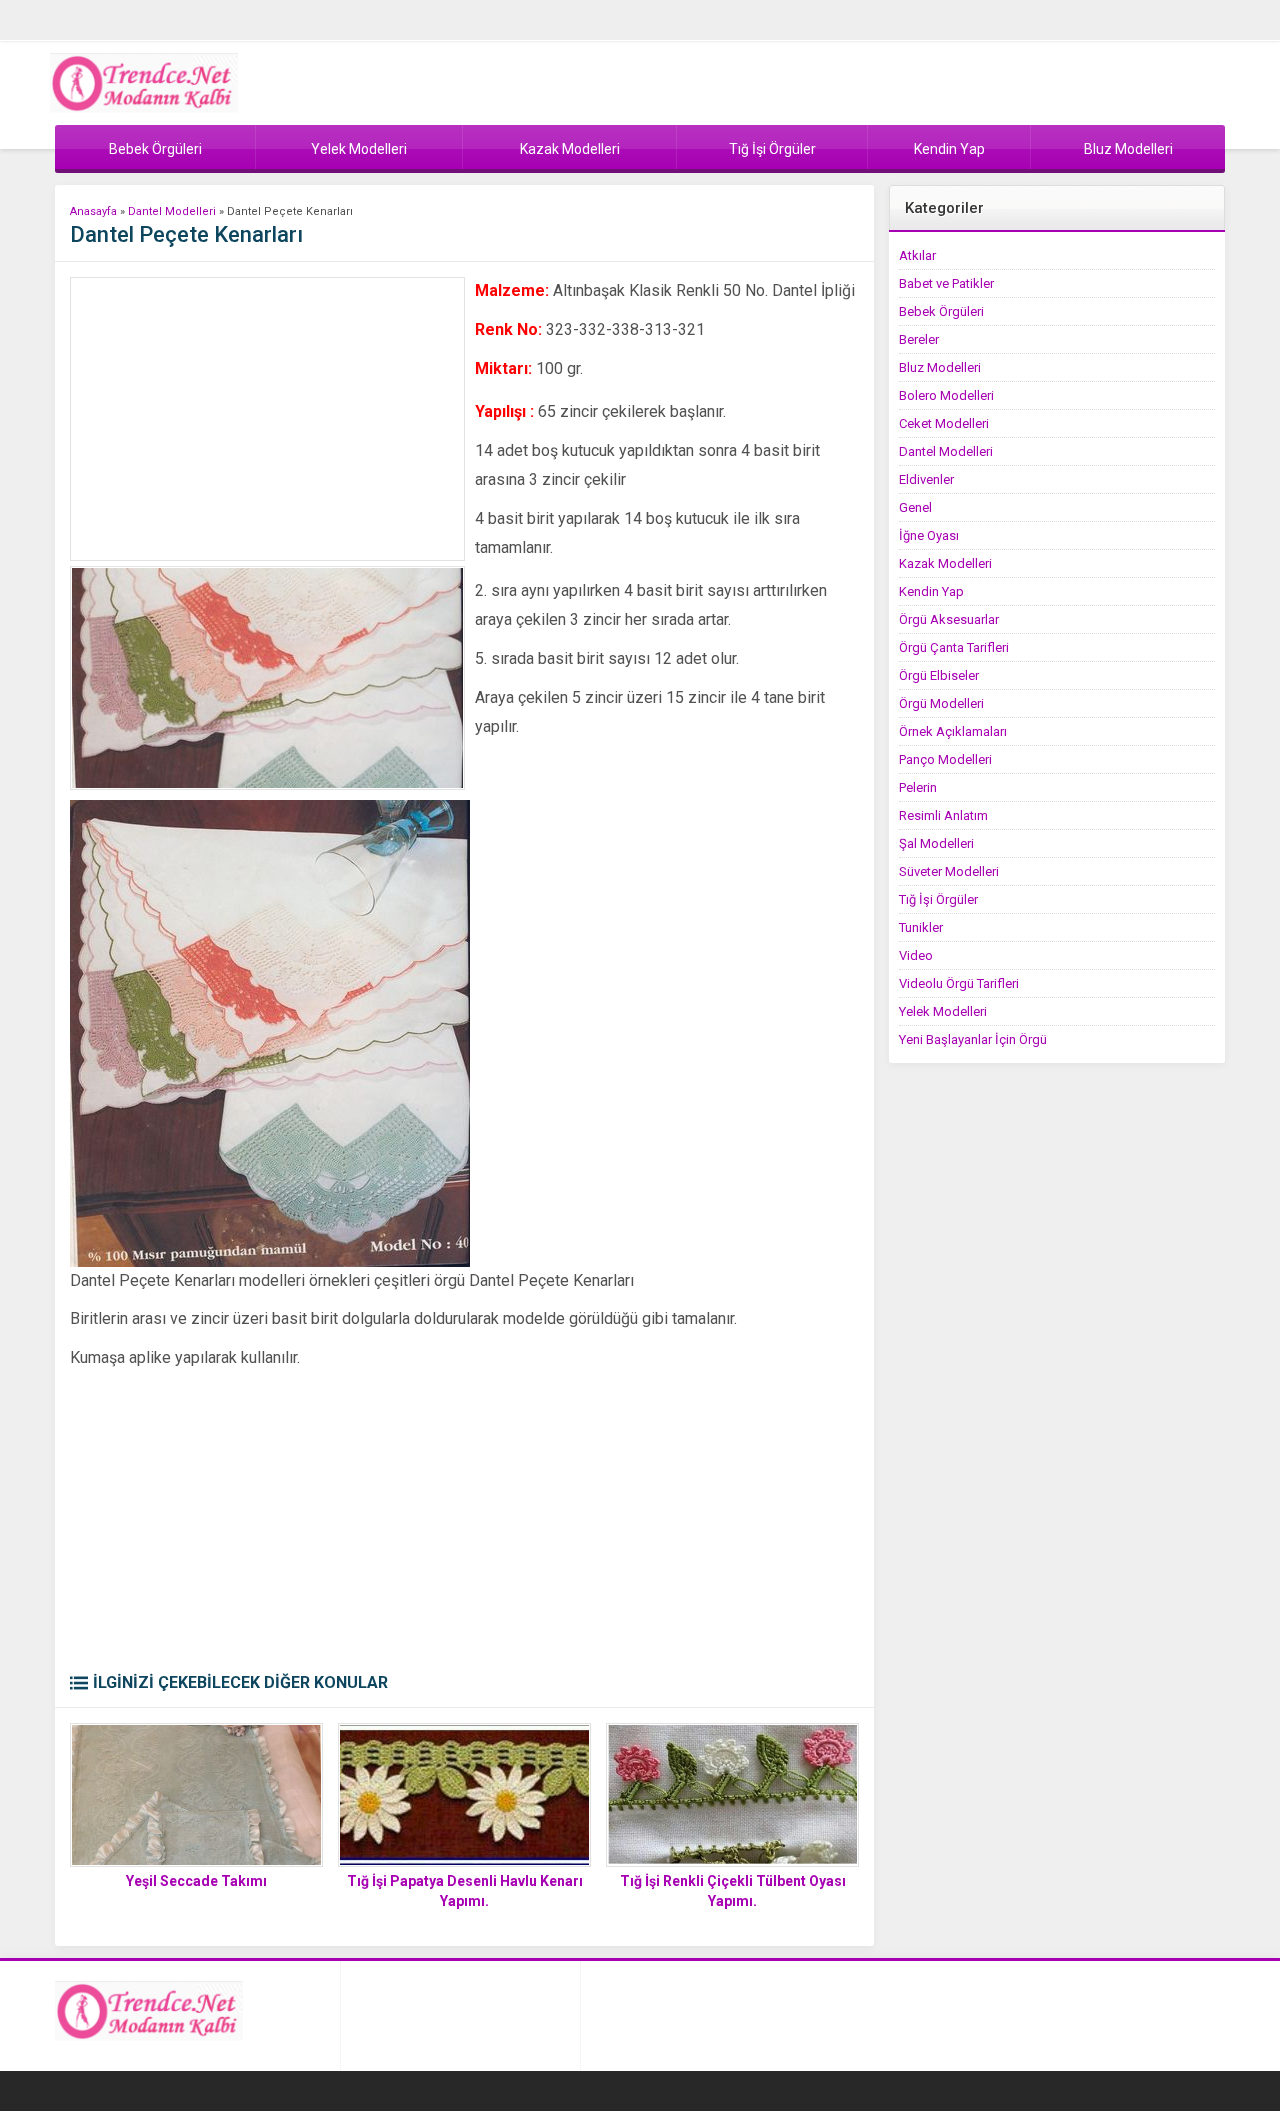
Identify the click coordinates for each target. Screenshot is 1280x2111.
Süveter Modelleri (949, 871)
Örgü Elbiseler (939, 675)
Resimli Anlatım (943, 815)
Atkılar (917, 255)
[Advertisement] (267, 419)
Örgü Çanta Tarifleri (954, 647)
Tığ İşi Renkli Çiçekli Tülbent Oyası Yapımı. (733, 1891)
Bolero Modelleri (946, 395)
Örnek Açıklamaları (953, 731)
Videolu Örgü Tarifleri (959, 983)
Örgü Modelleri (941, 703)
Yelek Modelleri (943, 1011)
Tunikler (921, 927)
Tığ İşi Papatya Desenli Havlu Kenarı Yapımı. (465, 1891)
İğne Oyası (929, 535)
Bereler (919, 339)
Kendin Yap (931, 591)
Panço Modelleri (945, 759)
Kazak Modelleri (945, 563)
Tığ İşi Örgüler (938, 899)
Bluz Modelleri (940, 367)
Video (916, 955)
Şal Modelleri (936, 843)
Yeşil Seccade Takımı (196, 1881)
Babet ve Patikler (946, 283)
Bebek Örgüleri (941, 311)
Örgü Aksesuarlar (949, 619)
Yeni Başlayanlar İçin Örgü (973, 1039)
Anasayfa (93, 211)
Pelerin (918, 787)
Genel (915, 507)
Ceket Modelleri (944, 423)
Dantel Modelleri (172, 211)
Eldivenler (926, 479)
